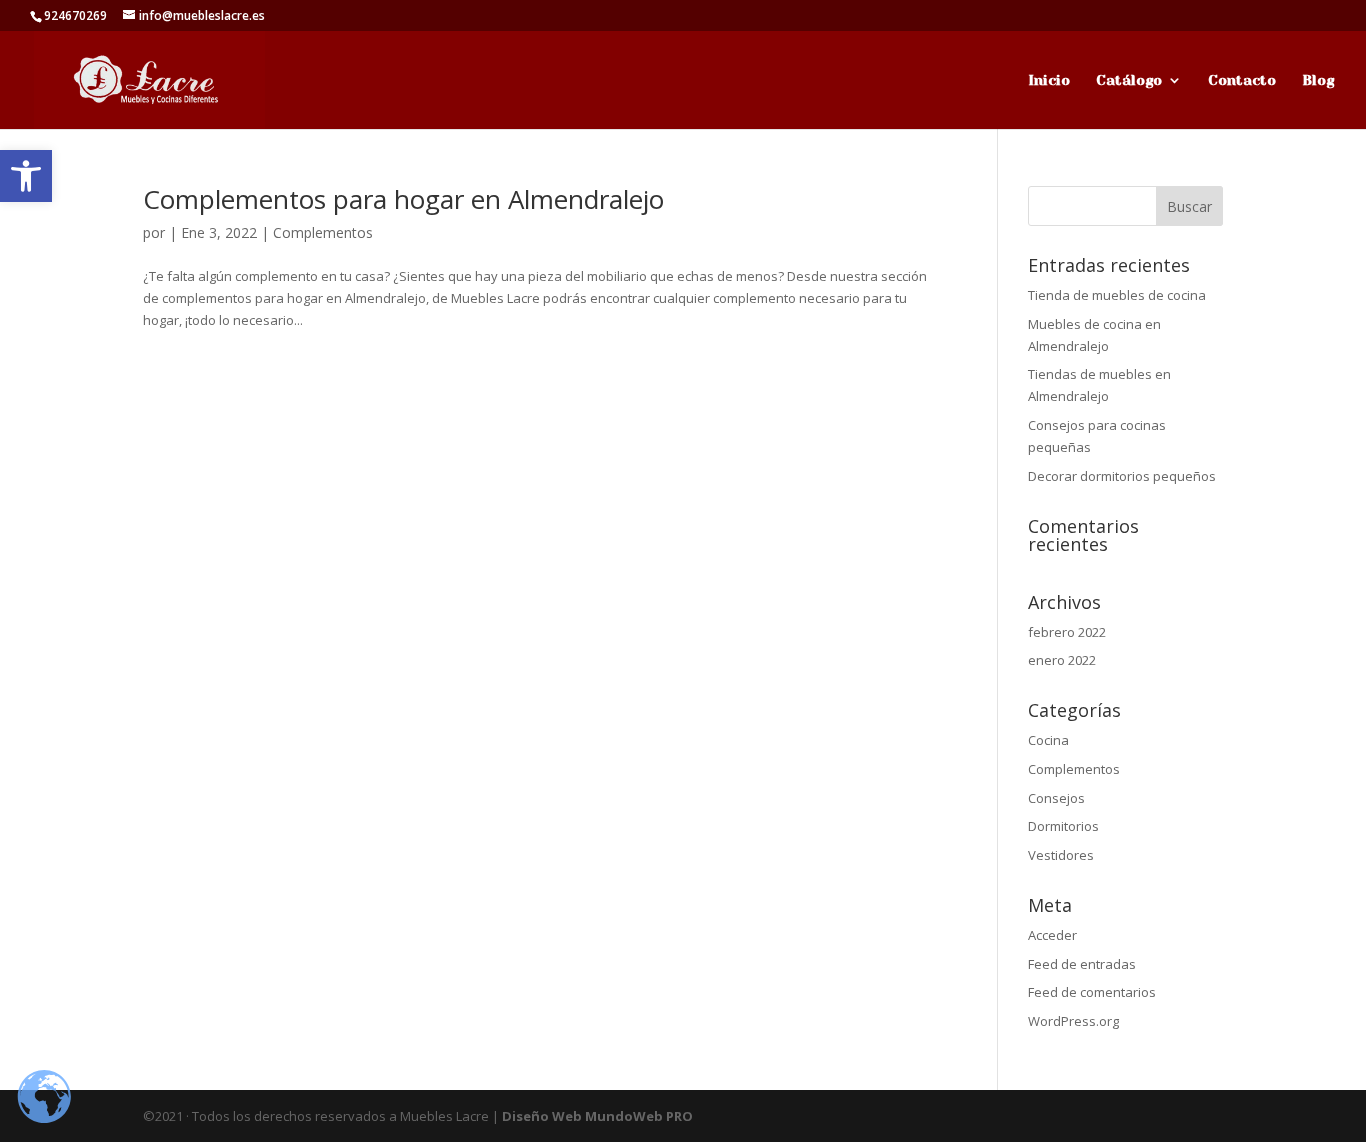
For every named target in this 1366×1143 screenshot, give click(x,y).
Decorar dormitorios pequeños (1122, 476)
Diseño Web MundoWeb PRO (597, 1116)
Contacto (1242, 80)
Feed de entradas (1082, 964)
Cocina (1048, 740)
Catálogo (1129, 80)
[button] (26, 176)
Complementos (323, 232)
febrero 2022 (1067, 632)
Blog (1318, 80)
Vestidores (1061, 855)
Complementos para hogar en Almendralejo (403, 199)
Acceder (1052, 935)
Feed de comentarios (1092, 992)
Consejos (1056, 798)
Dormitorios (1063, 826)
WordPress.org (1073, 1021)
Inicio (1049, 80)
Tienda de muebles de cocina (1117, 295)
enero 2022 (1062, 660)
